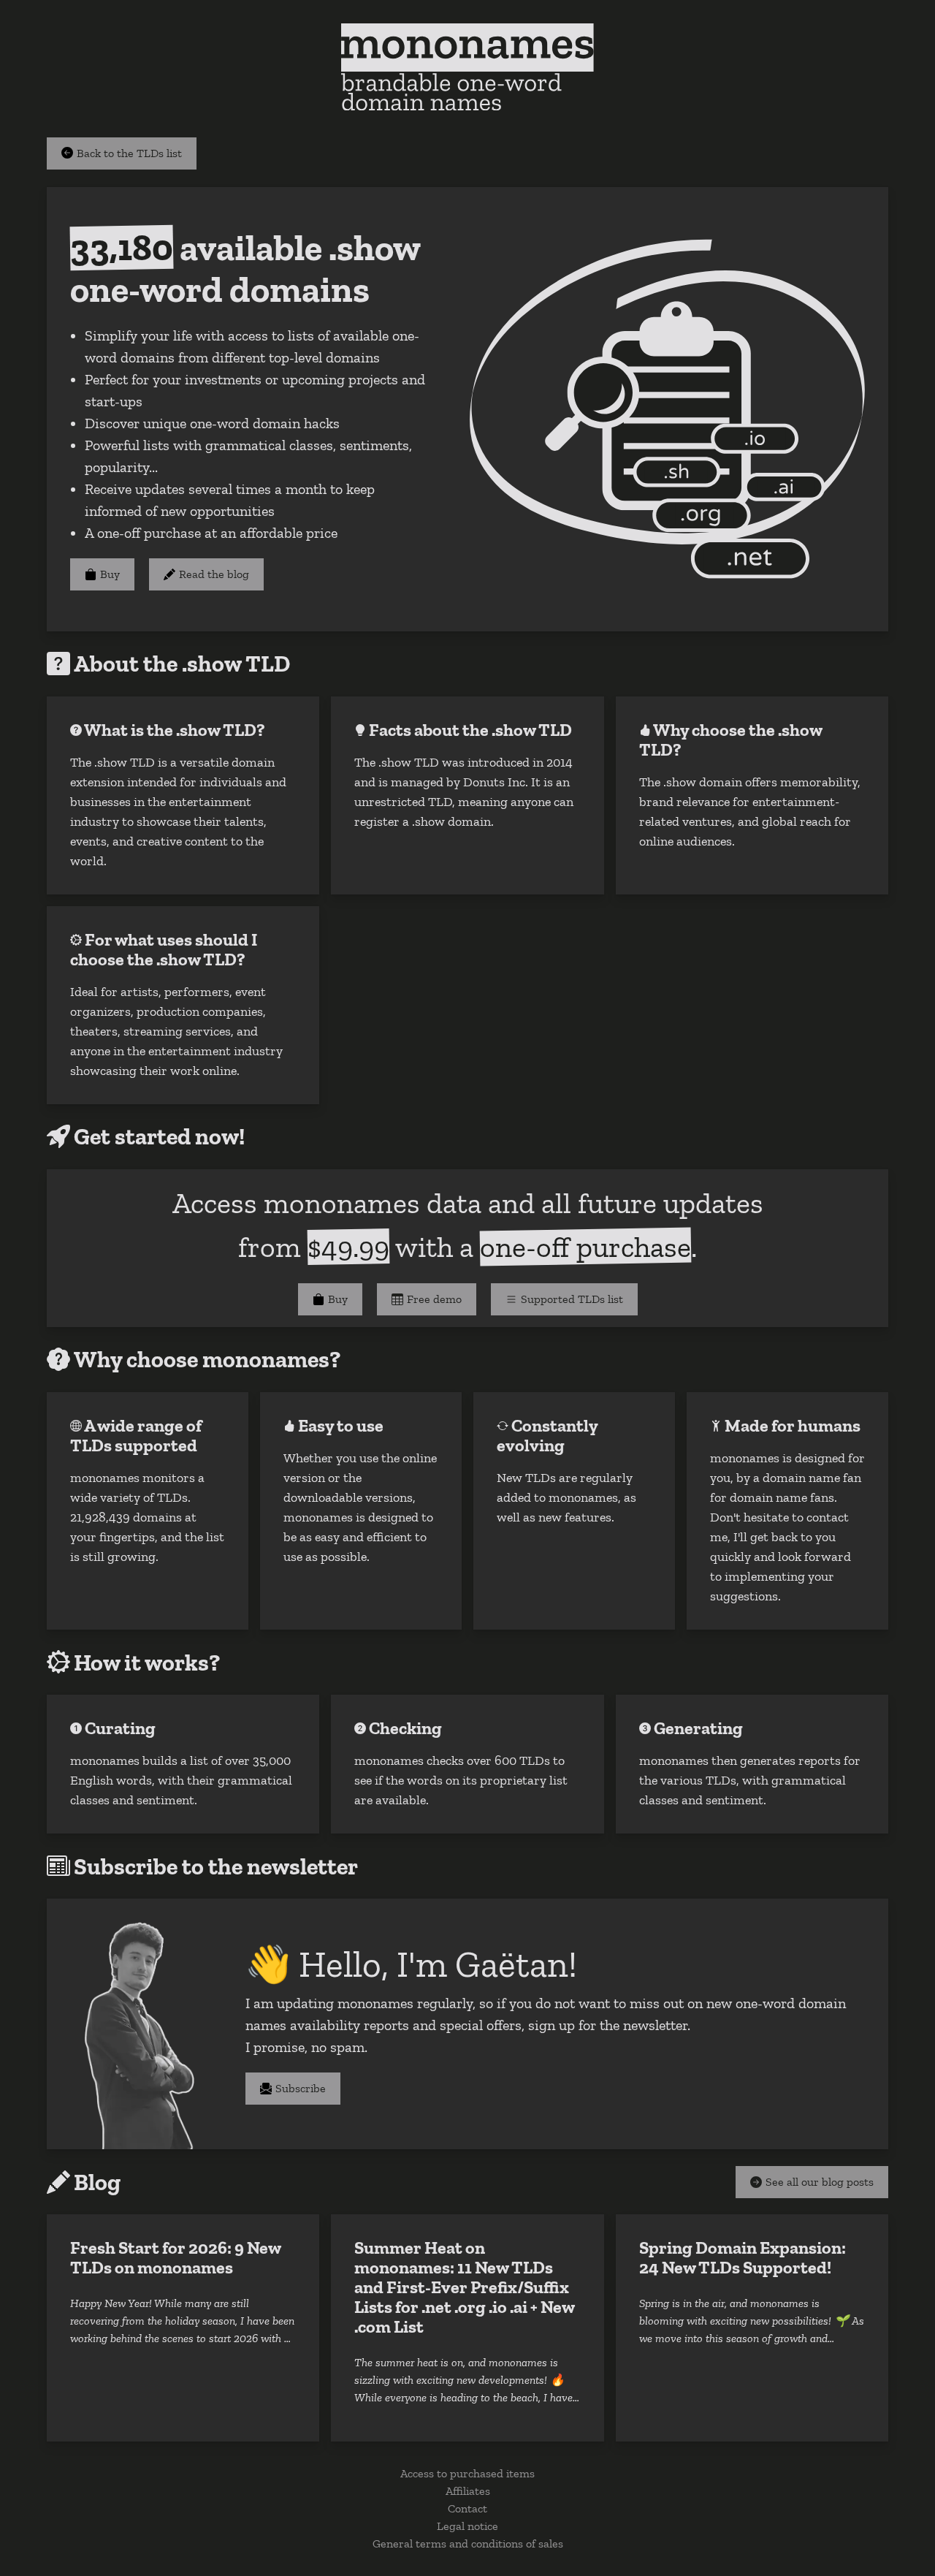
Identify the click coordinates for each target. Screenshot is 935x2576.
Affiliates (468, 2491)
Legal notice (467, 2526)
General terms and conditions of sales (468, 2543)
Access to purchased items (467, 2473)
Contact (467, 2508)
